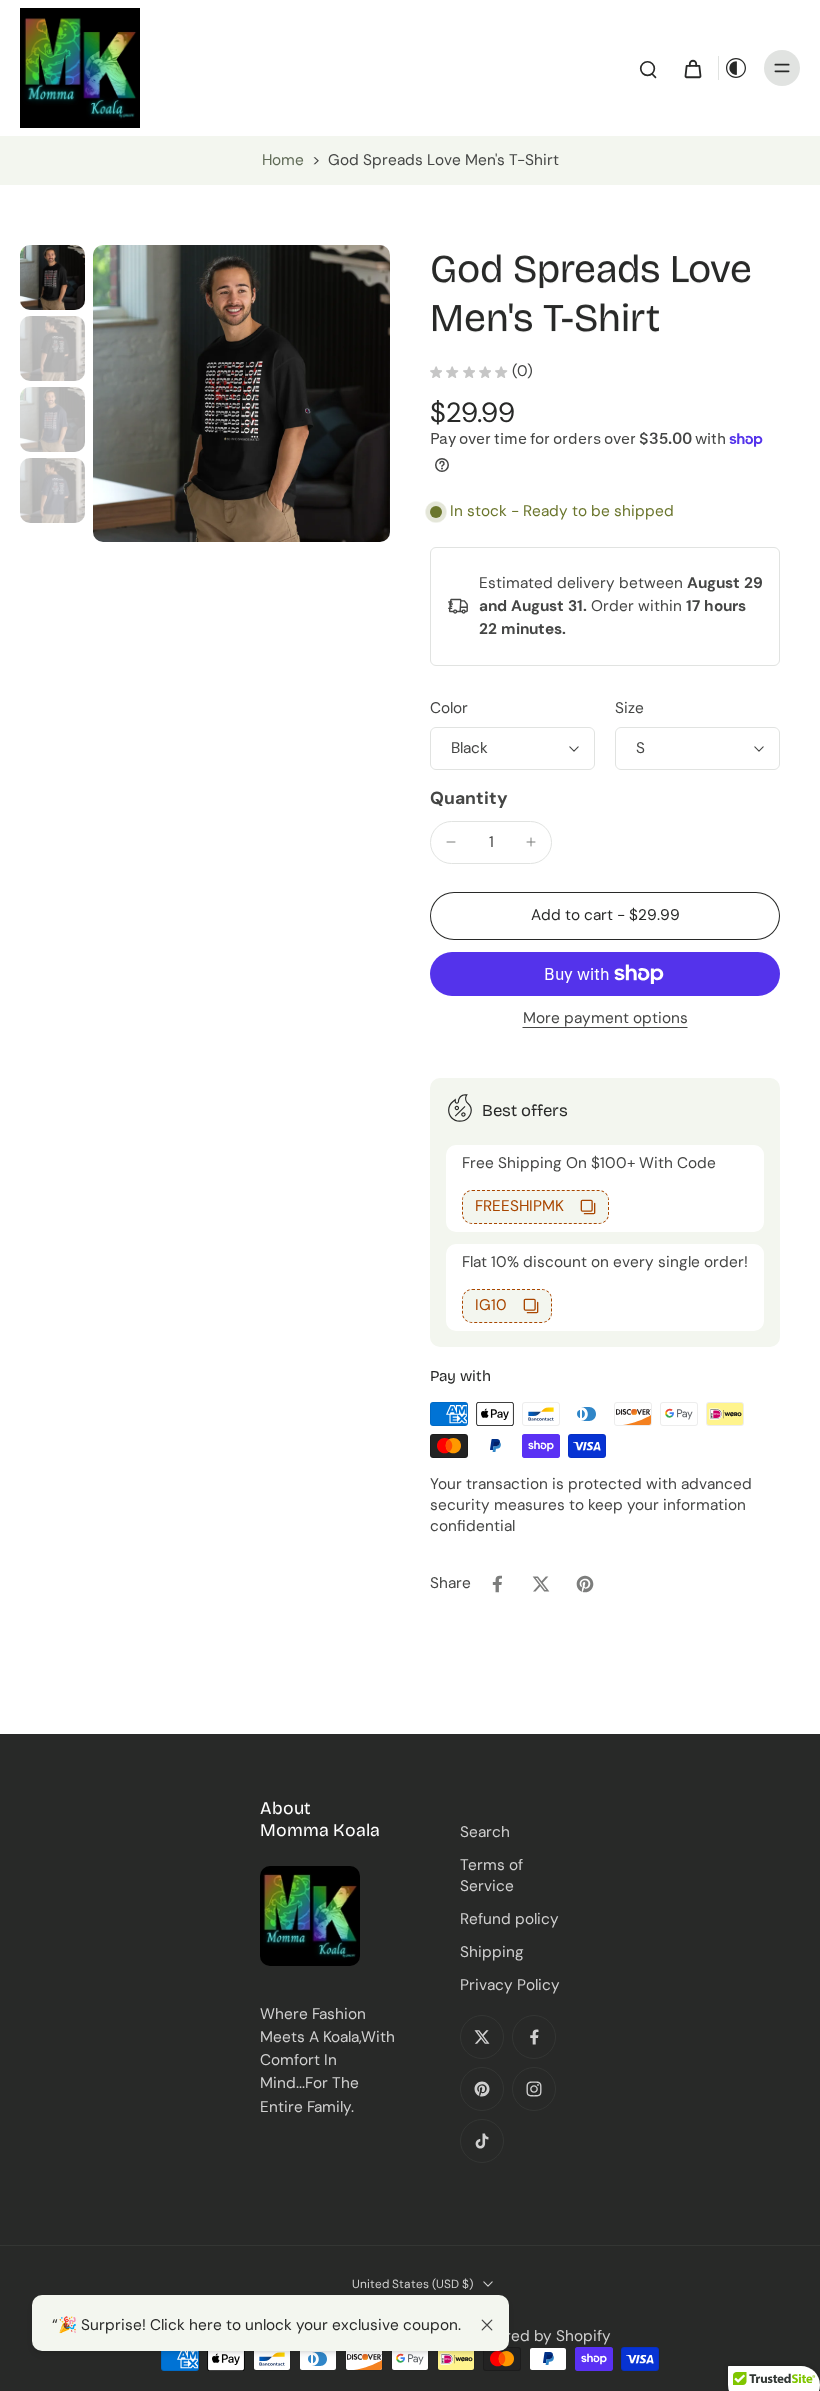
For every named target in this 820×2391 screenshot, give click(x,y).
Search (485, 1832)
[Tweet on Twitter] (541, 1584)
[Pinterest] (482, 2089)
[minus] (451, 842)
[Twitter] (482, 2037)
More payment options (605, 1019)
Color (449, 708)
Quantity (469, 798)
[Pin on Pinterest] (585, 1584)
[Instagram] (534, 2089)
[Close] (487, 2325)
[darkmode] (736, 68)
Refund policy (509, 1919)
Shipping (492, 1952)
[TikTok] (482, 2141)
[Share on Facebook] (497, 1584)
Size (629, 708)
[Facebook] (534, 2037)
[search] (648, 68)
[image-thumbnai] (52, 277)
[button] (605, 915)
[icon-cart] (692, 68)
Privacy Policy (510, 1985)
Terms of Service (491, 1875)
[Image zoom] (241, 393)
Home (283, 160)
